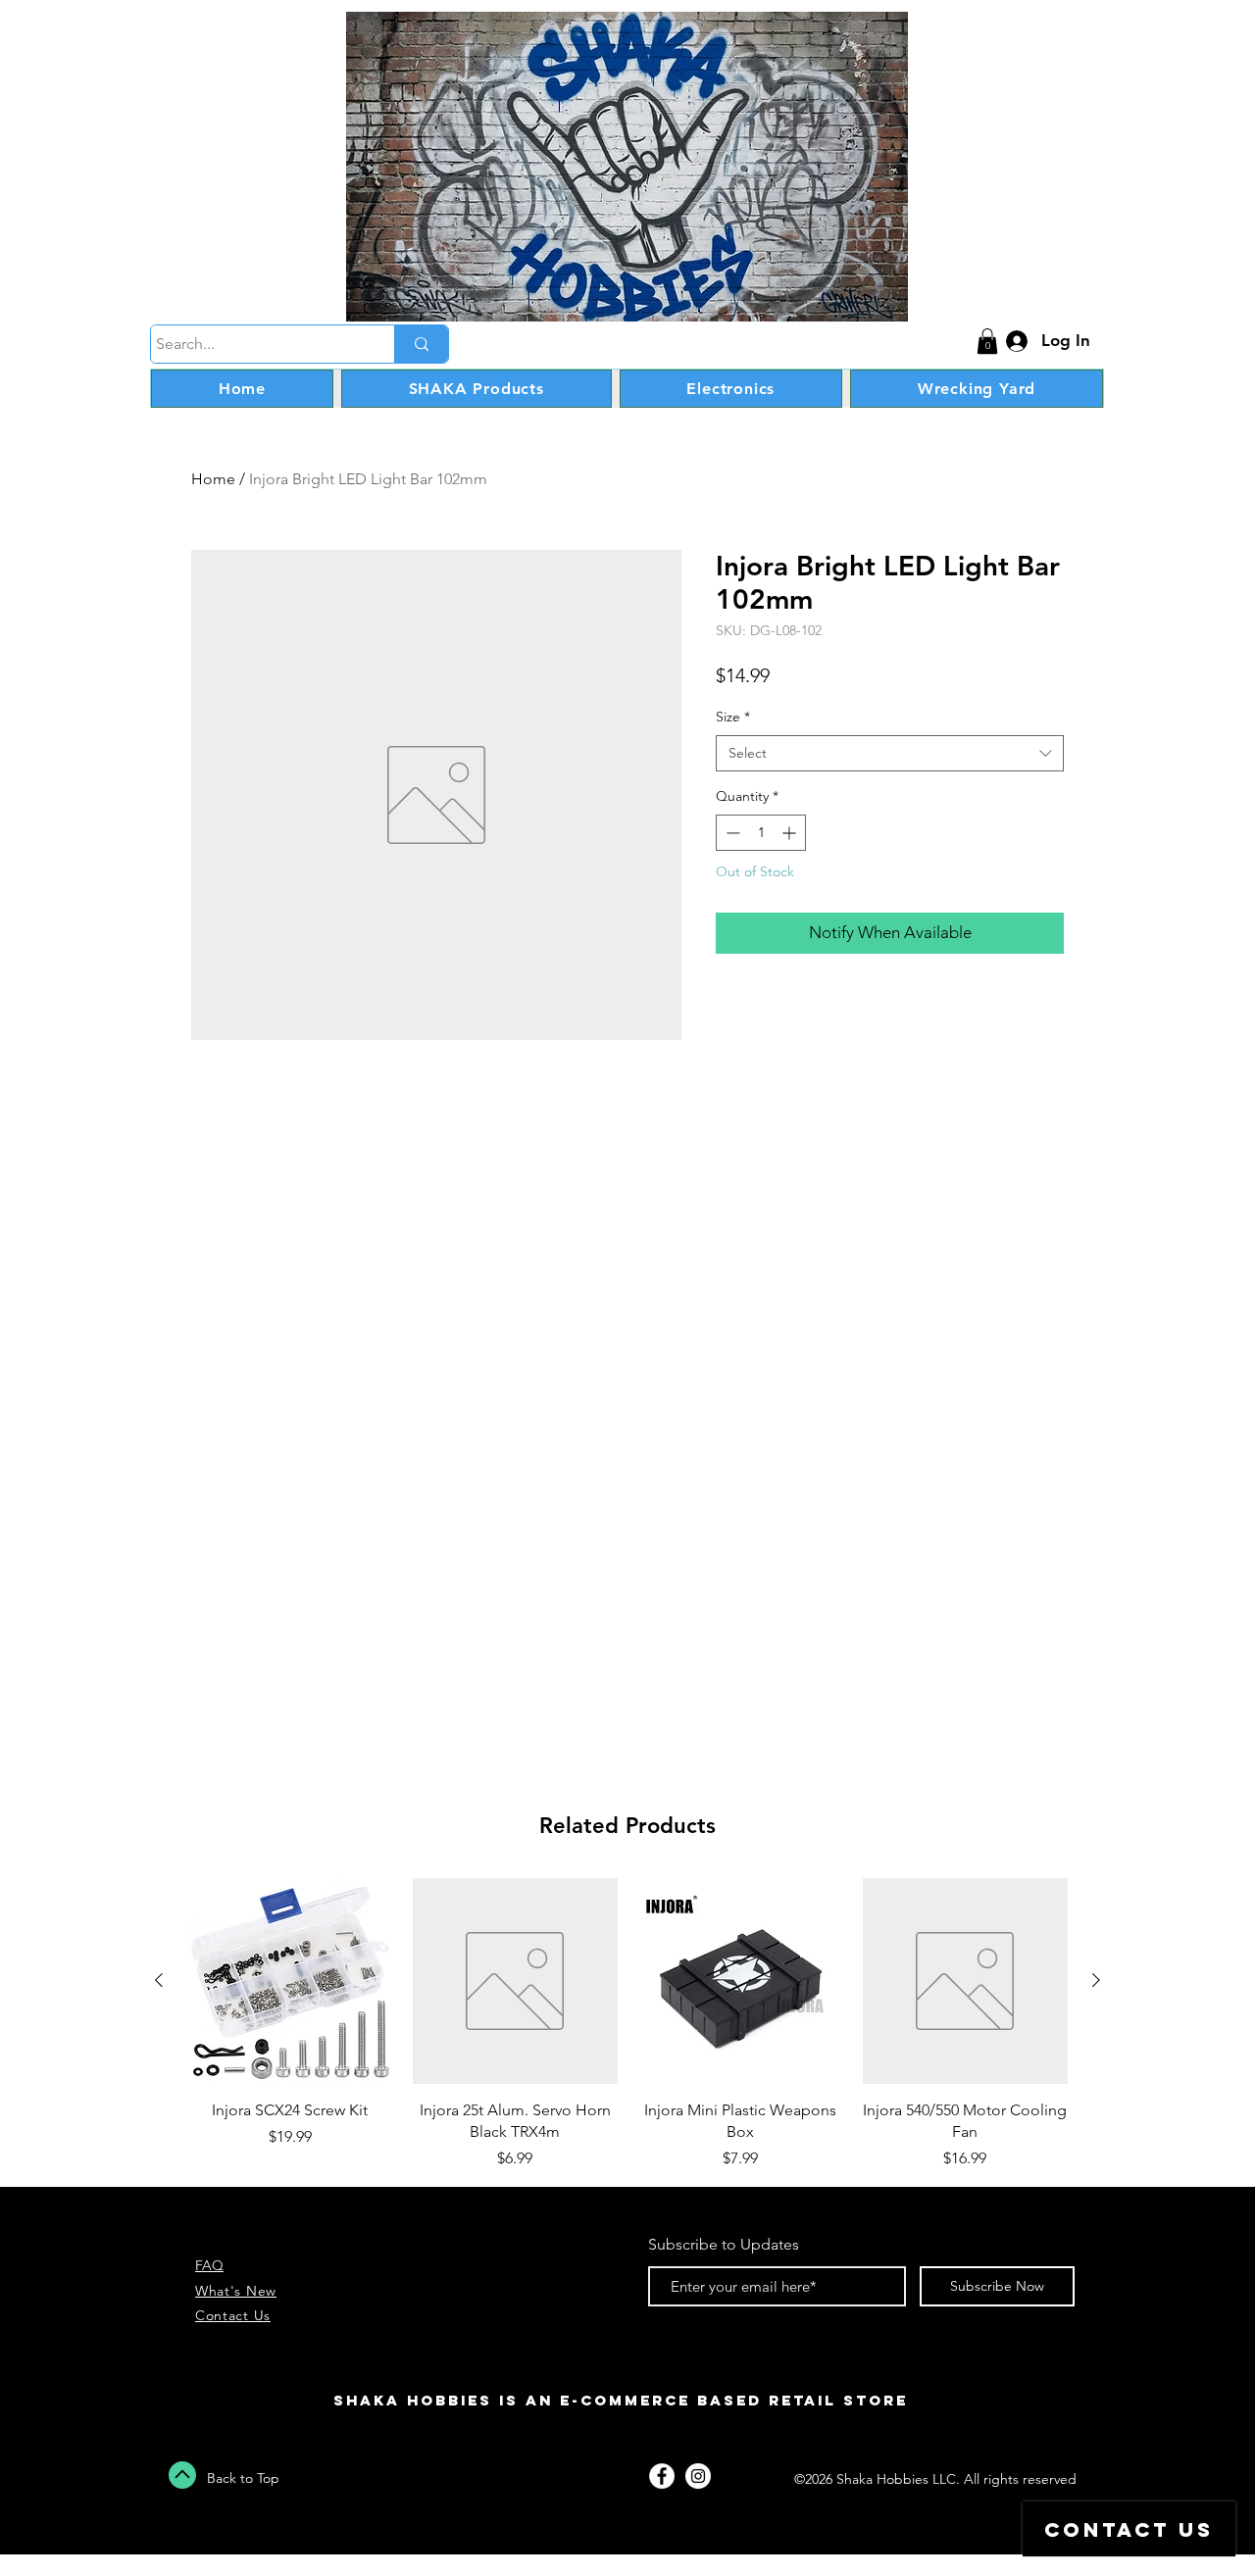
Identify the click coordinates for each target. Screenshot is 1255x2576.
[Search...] (421, 344)
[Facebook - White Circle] (662, 2476)
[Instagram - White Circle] (698, 2476)
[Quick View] (290, 1981)
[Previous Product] (159, 1980)
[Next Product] (1096, 1980)
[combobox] (890, 754)
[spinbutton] (761, 833)
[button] (987, 341)
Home (213, 479)
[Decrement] (731, 833)
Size (733, 717)
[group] (627, 2024)
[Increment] (791, 833)
